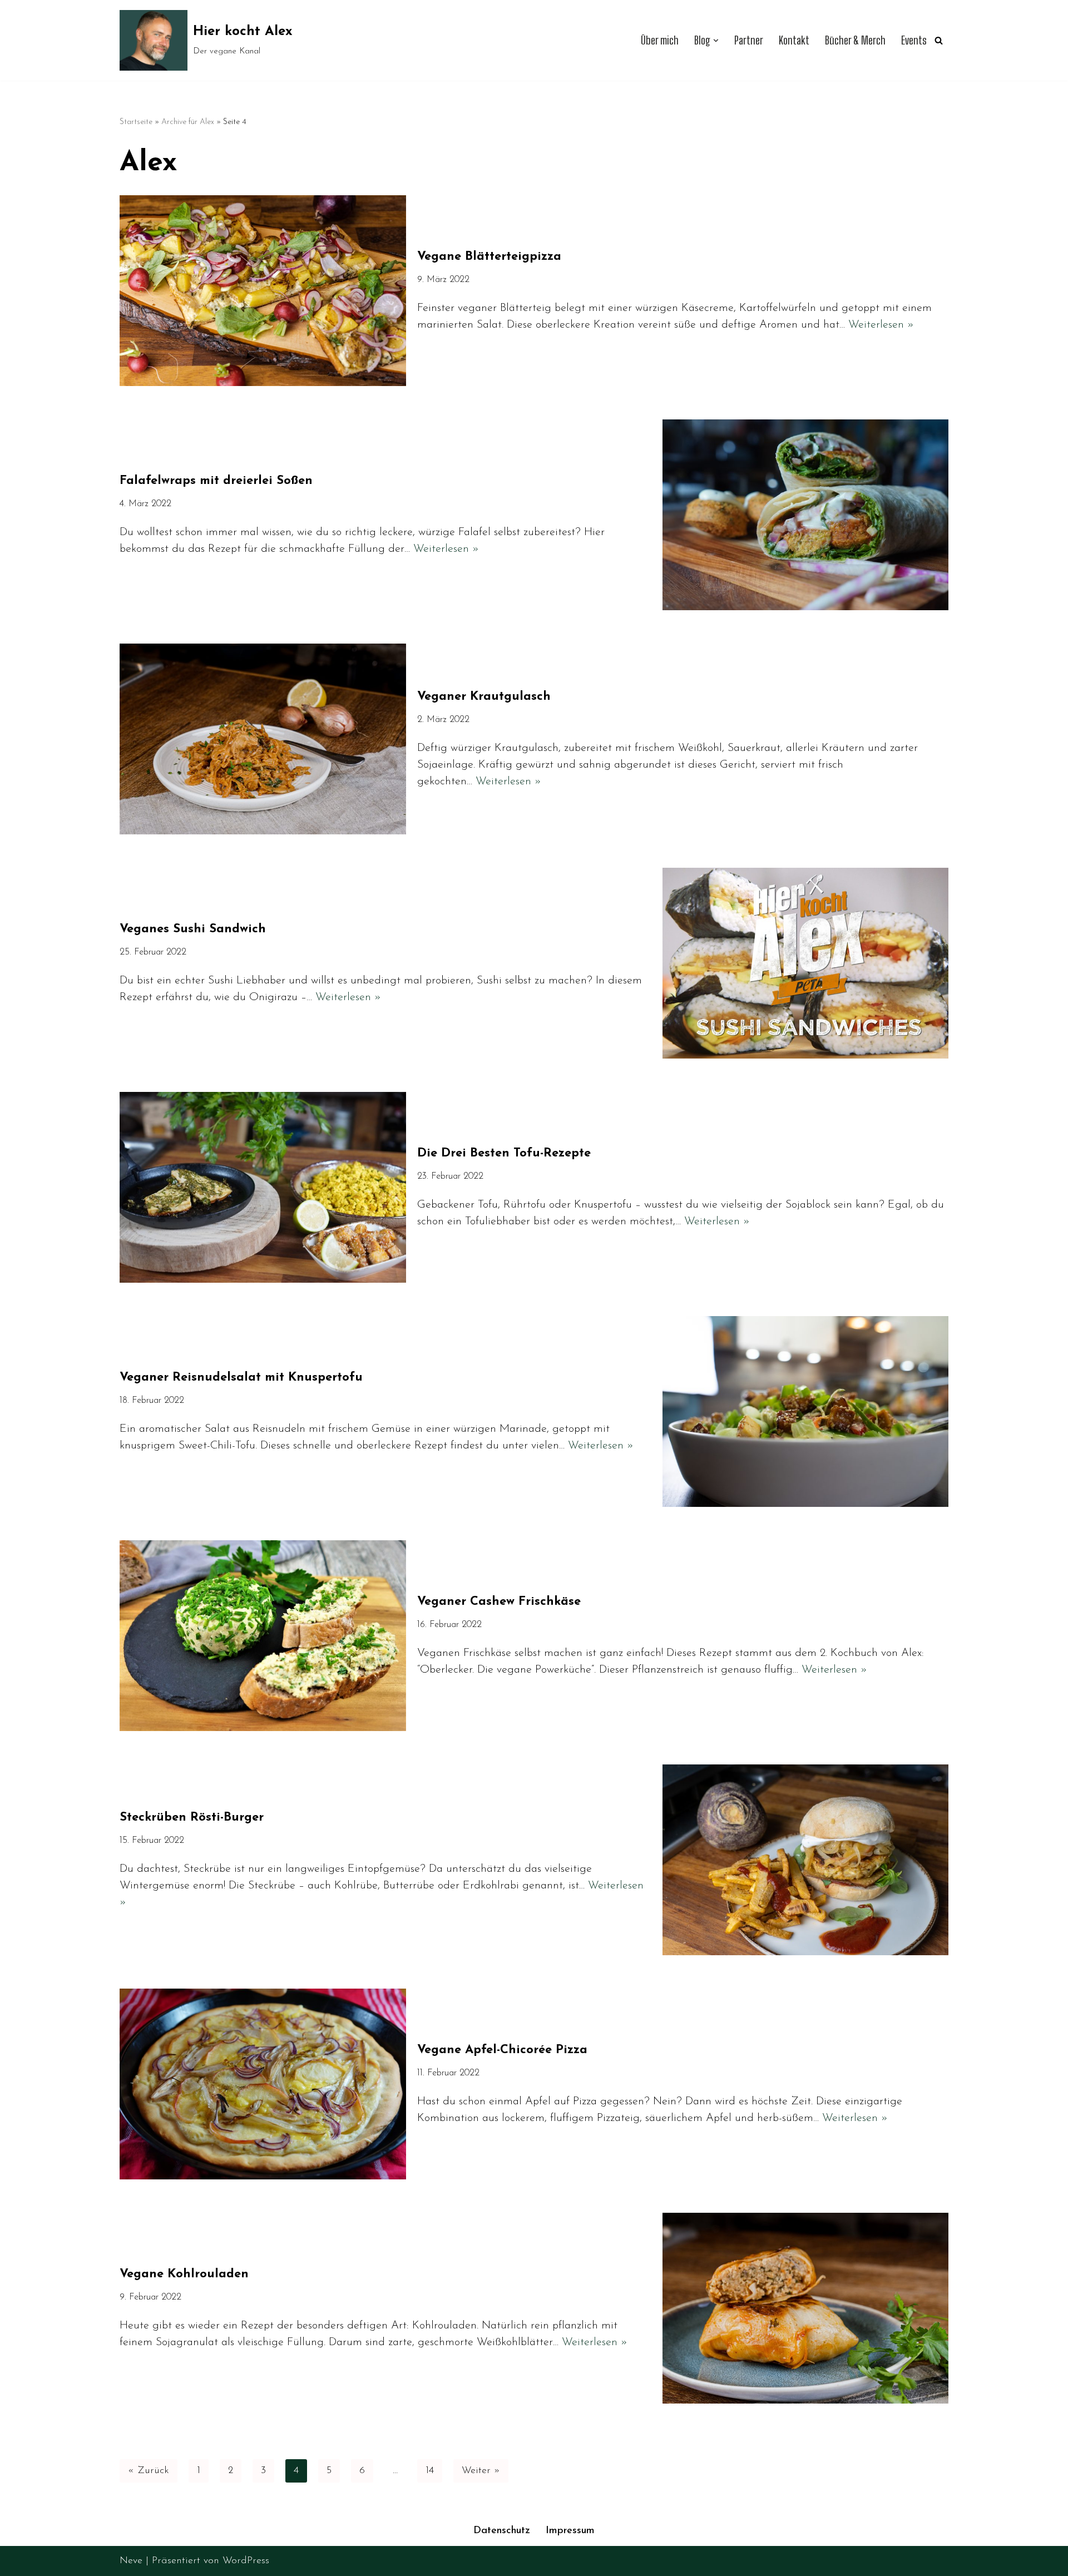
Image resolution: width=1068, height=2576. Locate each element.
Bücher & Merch (855, 40)
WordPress (246, 2561)
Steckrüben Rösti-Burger (192, 1818)
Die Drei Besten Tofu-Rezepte (504, 1153)
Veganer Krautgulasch (484, 697)
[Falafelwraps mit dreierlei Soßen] (806, 515)
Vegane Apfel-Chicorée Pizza (502, 2050)
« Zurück (149, 2471)
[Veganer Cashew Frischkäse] (263, 1636)
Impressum (570, 2531)
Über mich (660, 40)
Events (914, 40)
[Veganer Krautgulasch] (263, 739)
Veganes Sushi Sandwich (193, 929)
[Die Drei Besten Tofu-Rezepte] (263, 1187)
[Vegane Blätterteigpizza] (263, 291)
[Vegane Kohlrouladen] (806, 2308)
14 (430, 2471)
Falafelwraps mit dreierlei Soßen (216, 481)
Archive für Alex (188, 122)
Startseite (136, 122)
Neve (131, 2561)
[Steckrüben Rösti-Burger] (806, 1860)
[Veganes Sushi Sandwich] (806, 963)
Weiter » (481, 2471)
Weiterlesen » (881, 325)
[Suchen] (939, 40)
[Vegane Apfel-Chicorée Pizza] (263, 2084)
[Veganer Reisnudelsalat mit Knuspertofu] (806, 1411)
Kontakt (794, 40)
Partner (749, 40)
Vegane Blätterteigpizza (489, 257)
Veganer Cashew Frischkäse (499, 1602)
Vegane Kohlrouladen (184, 2274)
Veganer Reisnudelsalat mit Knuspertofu (241, 1378)
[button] (716, 41)
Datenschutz (502, 2531)
